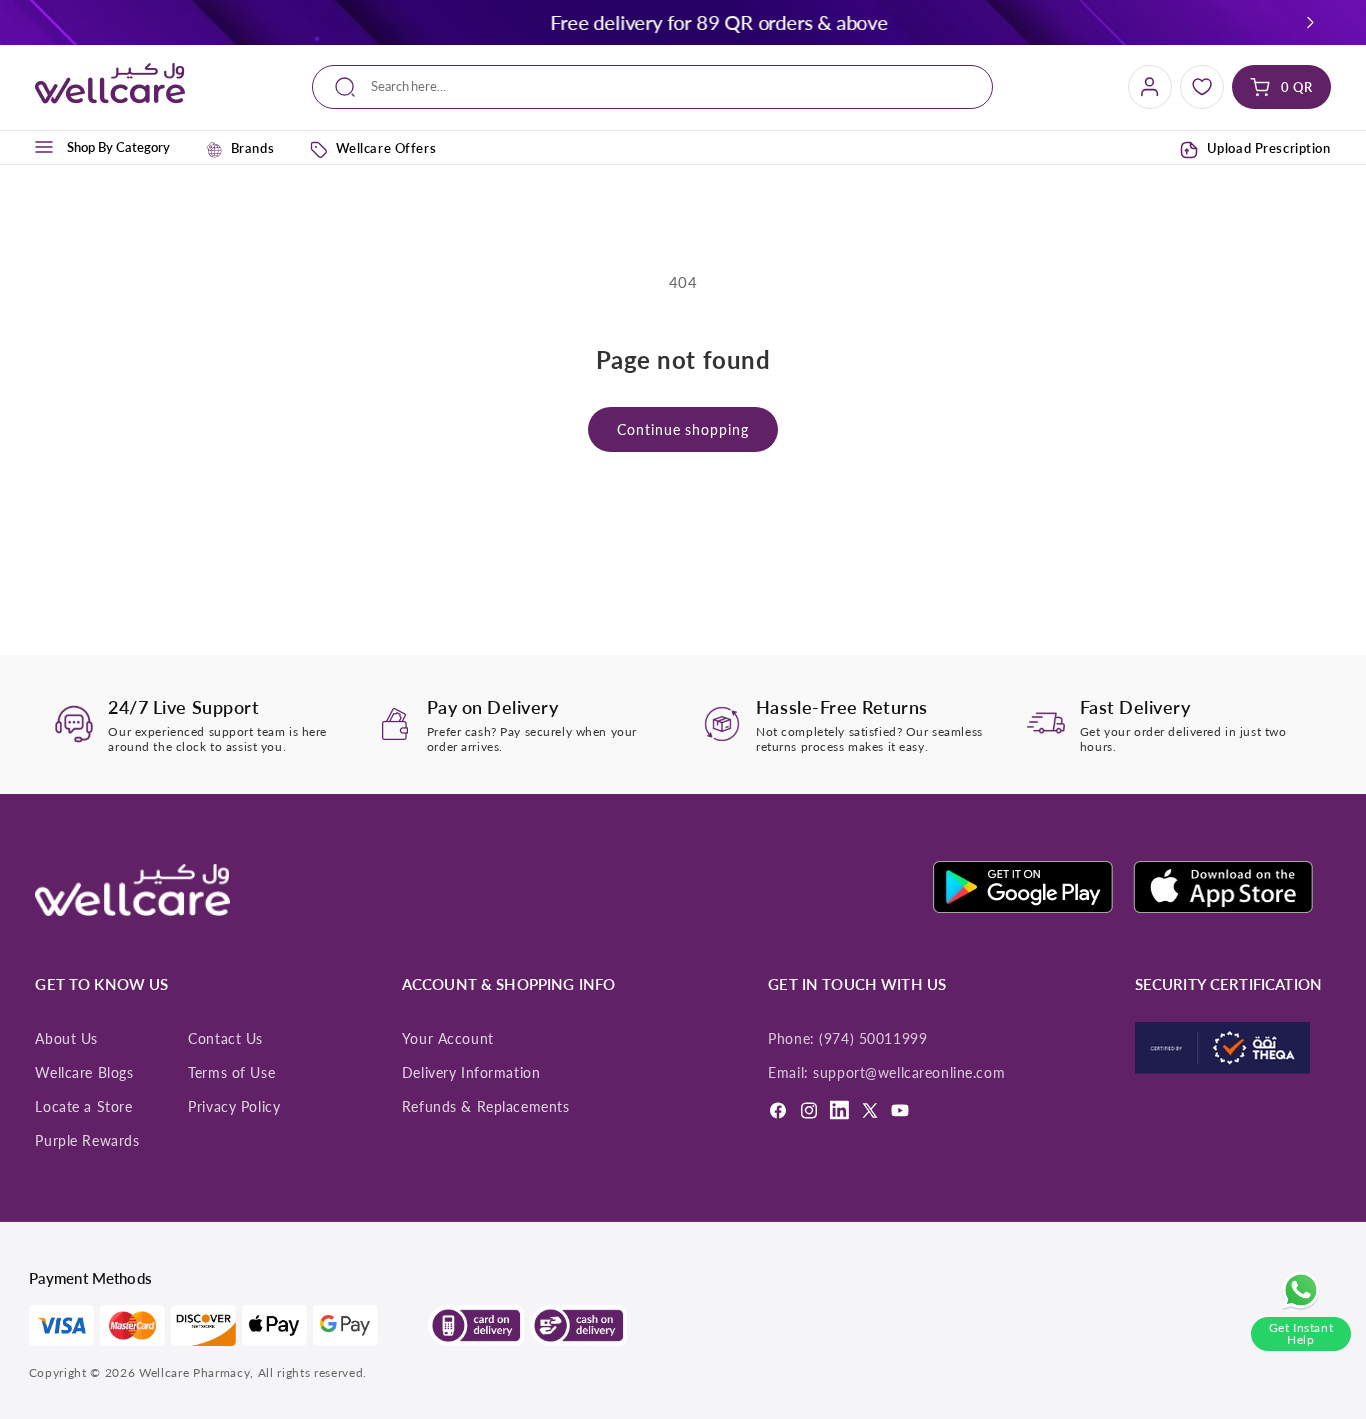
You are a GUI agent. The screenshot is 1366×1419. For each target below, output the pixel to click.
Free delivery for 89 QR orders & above (203, 22)
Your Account (448, 1039)
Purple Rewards (87, 1141)
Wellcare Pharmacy (194, 1372)
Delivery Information (471, 1073)
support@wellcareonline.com (909, 1073)
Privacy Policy (234, 1107)
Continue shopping (683, 429)
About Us (66, 1039)
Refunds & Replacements (486, 1107)
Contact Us (225, 1039)
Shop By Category (118, 147)
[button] (1310, 22)
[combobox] (653, 87)
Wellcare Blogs (84, 1073)
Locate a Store (83, 1107)
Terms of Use (231, 1073)
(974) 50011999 (873, 1039)
